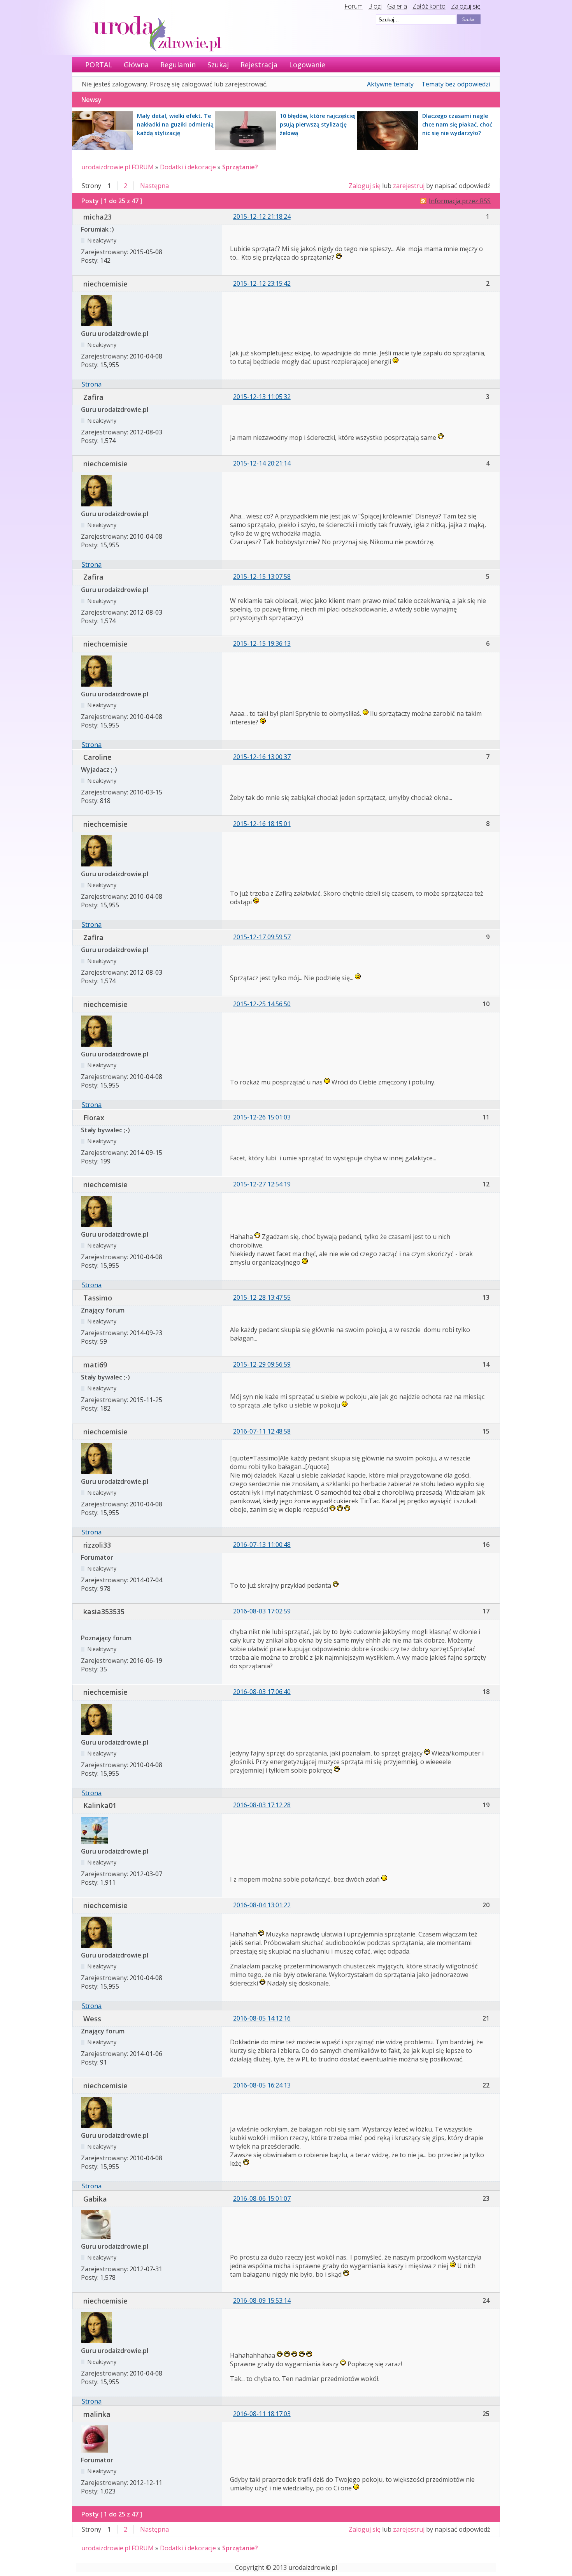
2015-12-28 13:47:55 (262, 1297)
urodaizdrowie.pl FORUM (118, 167)
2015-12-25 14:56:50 (262, 1004)
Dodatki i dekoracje (188, 167)
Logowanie (307, 65)
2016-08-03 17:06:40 (262, 1692)
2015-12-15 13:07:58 (262, 576)
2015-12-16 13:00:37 (262, 757)
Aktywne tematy (390, 84)
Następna (154, 186)
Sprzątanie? (240, 167)
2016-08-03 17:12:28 (262, 1805)
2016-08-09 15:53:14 (262, 2300)
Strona (92, 384)
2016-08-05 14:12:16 (262, 2018)
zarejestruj (409, 186)
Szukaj (218, 65)
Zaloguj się (466, 6)
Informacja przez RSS (460, 201)
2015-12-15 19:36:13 (262, 643)
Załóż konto (429, 6)
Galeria (397, 6)
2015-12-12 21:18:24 (262, 216)
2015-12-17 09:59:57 (262, 937)
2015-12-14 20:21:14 (262, 463)
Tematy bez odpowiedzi (456, 84)
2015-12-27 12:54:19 (262, 1184)
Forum (354, 6)
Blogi (375, 6)
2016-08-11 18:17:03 (262, 2414)
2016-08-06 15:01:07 (262, 2198)
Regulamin (178, 65)
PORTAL (99, 65)
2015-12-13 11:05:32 (262, 397)
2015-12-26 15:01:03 (262, 1117)
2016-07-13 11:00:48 (262, 1545)
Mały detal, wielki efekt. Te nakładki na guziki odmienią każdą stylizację (175, 124)
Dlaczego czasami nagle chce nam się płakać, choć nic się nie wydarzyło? (457, 124)
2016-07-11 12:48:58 (262, 1431)
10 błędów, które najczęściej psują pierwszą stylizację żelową (318, 124)
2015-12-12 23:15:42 (262, 283)
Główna (136, 65)
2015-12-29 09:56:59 (262, 1364)
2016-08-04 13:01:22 (262, 1905)
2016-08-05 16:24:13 (262, 2085)
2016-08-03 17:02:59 (262, 1611)
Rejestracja (259, 65)
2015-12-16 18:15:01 (262, 824)
